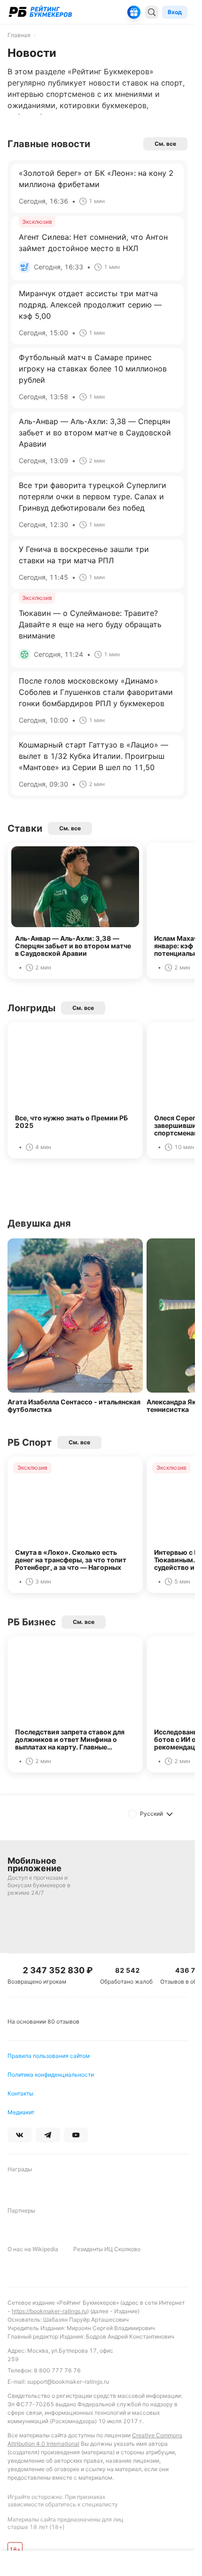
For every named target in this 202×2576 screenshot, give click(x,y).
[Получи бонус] (134, 12)
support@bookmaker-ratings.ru (68, 2382)
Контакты (20, 2093)
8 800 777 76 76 (57, 2370)
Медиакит (21, 2112)
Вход (175, 12)
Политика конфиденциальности (51, 2075)
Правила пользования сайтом (49, 2056)
